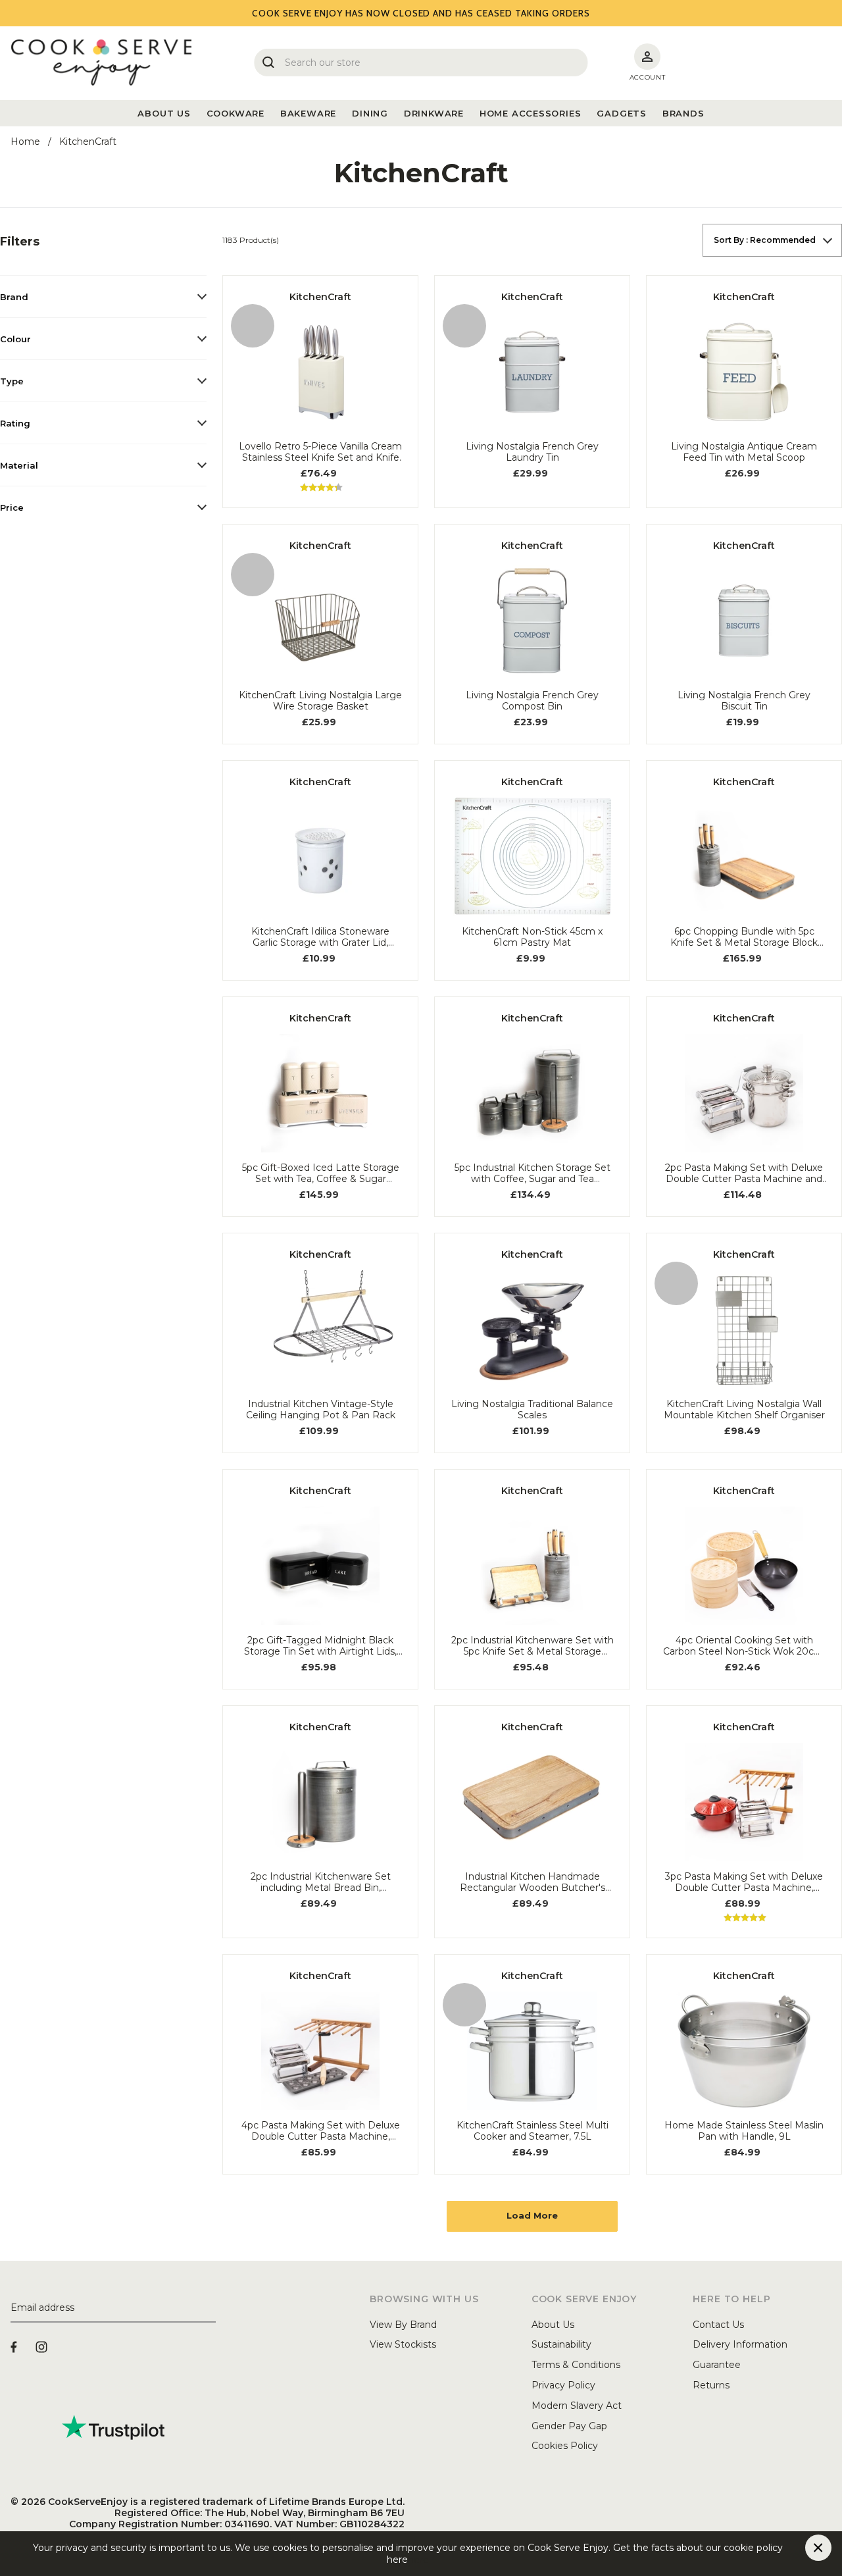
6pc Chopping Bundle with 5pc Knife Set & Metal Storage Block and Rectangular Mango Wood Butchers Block (744, 937)
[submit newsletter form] (210, 2308)
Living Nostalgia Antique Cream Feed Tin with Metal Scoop (744, 452)
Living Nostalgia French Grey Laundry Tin (532, 452)
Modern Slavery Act (577, 2406)
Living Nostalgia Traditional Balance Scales (532, 1410)
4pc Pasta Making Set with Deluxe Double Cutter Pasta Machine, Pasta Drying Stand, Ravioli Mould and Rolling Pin (321, 2131)
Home (25, 142)
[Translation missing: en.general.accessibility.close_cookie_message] (818, 2548)
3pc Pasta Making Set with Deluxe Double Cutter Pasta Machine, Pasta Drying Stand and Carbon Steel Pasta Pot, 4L (744, 1882)
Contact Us (718, 2325)
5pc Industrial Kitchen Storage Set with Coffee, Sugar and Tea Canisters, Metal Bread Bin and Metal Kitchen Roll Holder (532, 1173)
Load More (532, 2215)
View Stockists (403, 2344)
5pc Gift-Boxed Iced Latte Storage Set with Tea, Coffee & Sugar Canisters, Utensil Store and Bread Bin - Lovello (321, 1173)
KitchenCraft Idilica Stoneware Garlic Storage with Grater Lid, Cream (320, 937)
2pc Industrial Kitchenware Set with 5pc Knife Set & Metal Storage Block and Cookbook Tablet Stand (532, 1646)
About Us (553, 2325)
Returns (711, 2385)
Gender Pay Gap (569, 2426)
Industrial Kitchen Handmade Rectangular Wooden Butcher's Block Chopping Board (532, 1882)
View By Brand (403, 2325)
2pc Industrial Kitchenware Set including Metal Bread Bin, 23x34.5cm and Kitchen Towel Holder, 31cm (321, 1882)
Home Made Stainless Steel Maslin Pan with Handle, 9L (744, 2131)
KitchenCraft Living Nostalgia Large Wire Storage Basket (320, 701)
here (418, 2560)
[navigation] (103, 375)
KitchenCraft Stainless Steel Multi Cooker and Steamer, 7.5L (532, 2131)
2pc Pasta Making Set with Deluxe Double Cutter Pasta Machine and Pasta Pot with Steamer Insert (744, 1173)
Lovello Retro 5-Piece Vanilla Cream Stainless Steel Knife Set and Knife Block (320, 452)
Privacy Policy (563, 2385)
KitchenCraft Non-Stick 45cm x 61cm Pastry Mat (532, 937)
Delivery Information (740, 2344)
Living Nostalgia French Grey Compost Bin (532, 701)
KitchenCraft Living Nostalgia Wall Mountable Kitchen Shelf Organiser (744, 1410)
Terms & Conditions (576, 2365)
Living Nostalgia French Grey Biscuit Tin (744, 701)
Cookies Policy (565, 2446)
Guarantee (717, 2365)
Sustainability (561, 2344)
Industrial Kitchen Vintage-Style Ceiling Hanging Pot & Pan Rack (321, 1410)
